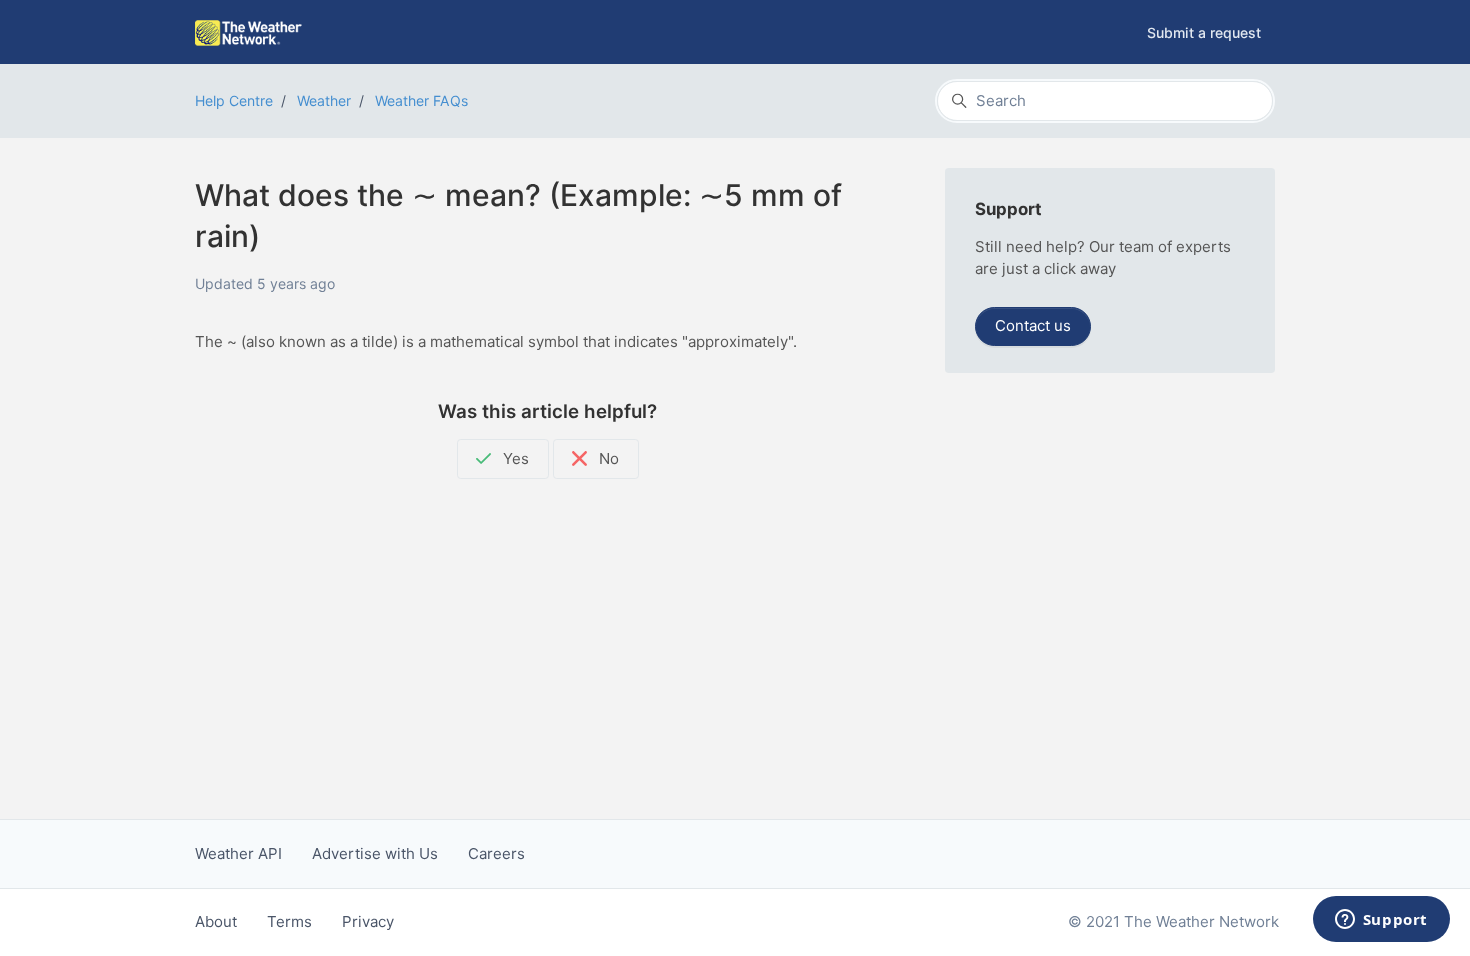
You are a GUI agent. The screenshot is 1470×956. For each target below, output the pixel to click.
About (216, 921)
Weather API (238, 853)
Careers (496, 853)
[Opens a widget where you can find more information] (1381, 921)
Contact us (1033, 325)
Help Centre (234, 100)
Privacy (368, 921)
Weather (324, 100)
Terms (289, 921)
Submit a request (1204, 32)
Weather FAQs (421, 100)
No (607, 458)
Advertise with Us (375, 853)
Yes (514, 458)
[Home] (248, 33)
